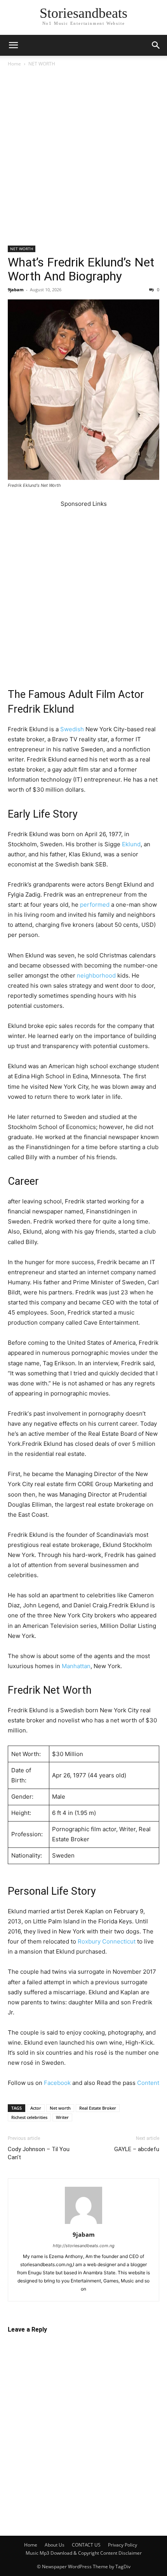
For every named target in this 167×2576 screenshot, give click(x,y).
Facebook (57, 2083)
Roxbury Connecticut (107, 1941)
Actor (36, 2108)
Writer (62, 2117)
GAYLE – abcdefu (137, 2149)
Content (148, 2083)
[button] (13, 45)
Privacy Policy (123, 2545)
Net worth (60, 2108)
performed (95, 905)
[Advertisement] (83, 159)
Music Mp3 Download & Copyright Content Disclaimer (84, 2553)
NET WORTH (42, 64)
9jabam (16, 290)
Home (14, 64)
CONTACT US (86, 2545)
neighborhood (96, 975)
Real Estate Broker (98, 2108)
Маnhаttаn (76, 1666)
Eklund (131, 844)
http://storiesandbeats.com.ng (84, 2246)
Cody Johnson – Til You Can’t (39, 2153)
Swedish (72, 729)
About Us (55, 2545)
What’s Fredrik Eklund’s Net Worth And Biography (81, 269)
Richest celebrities (29, 2117)
